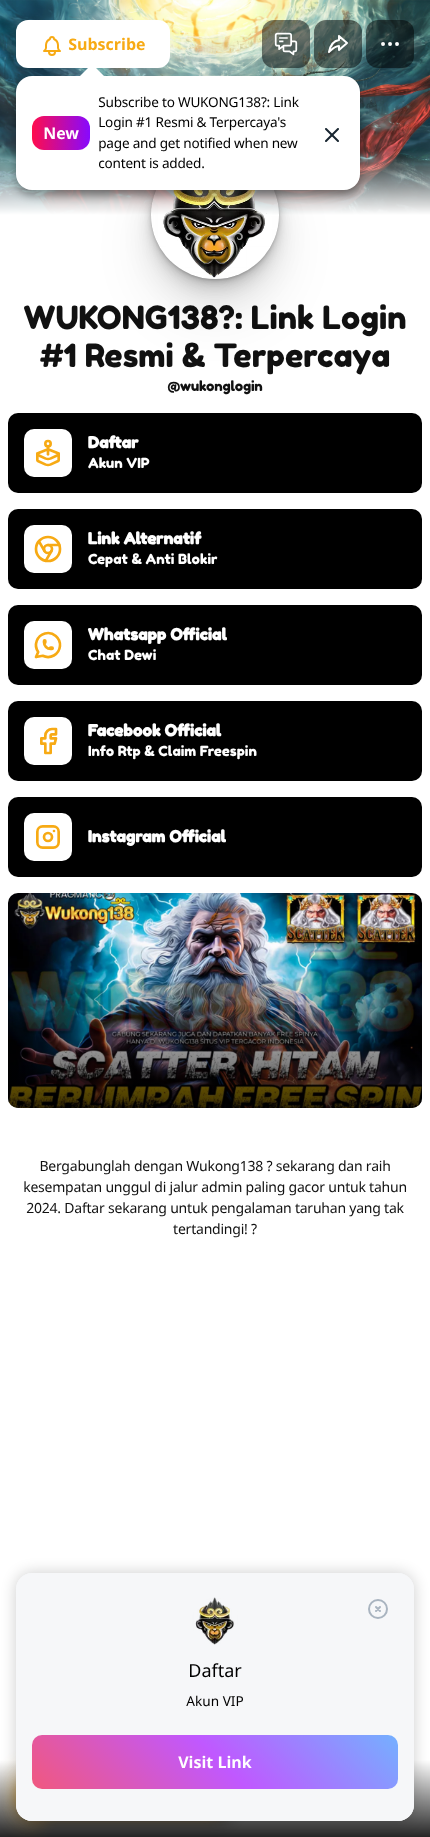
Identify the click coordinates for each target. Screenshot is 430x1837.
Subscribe (105, 44)
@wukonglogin (214, 386)
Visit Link (215, 1762)
